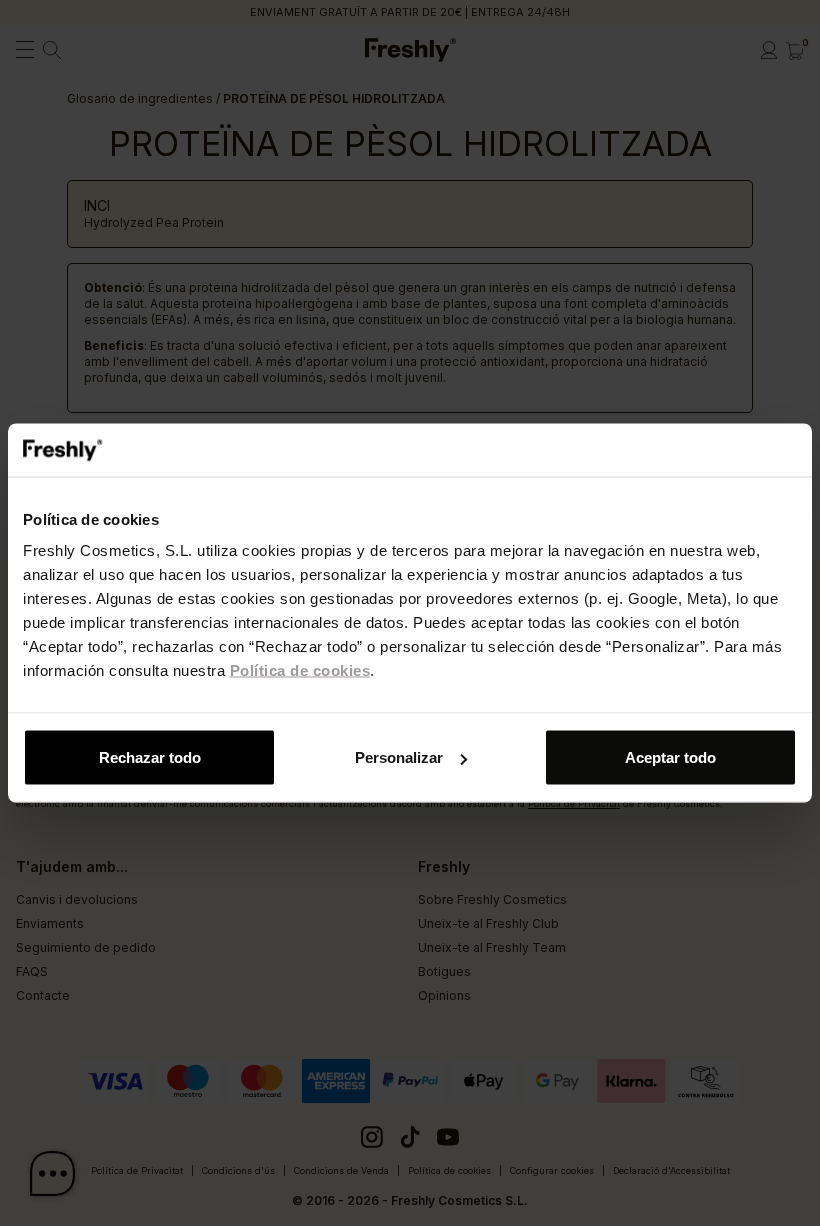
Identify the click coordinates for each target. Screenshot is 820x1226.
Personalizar (399, 757)
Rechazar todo (150, 757)
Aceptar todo (670, 757)
